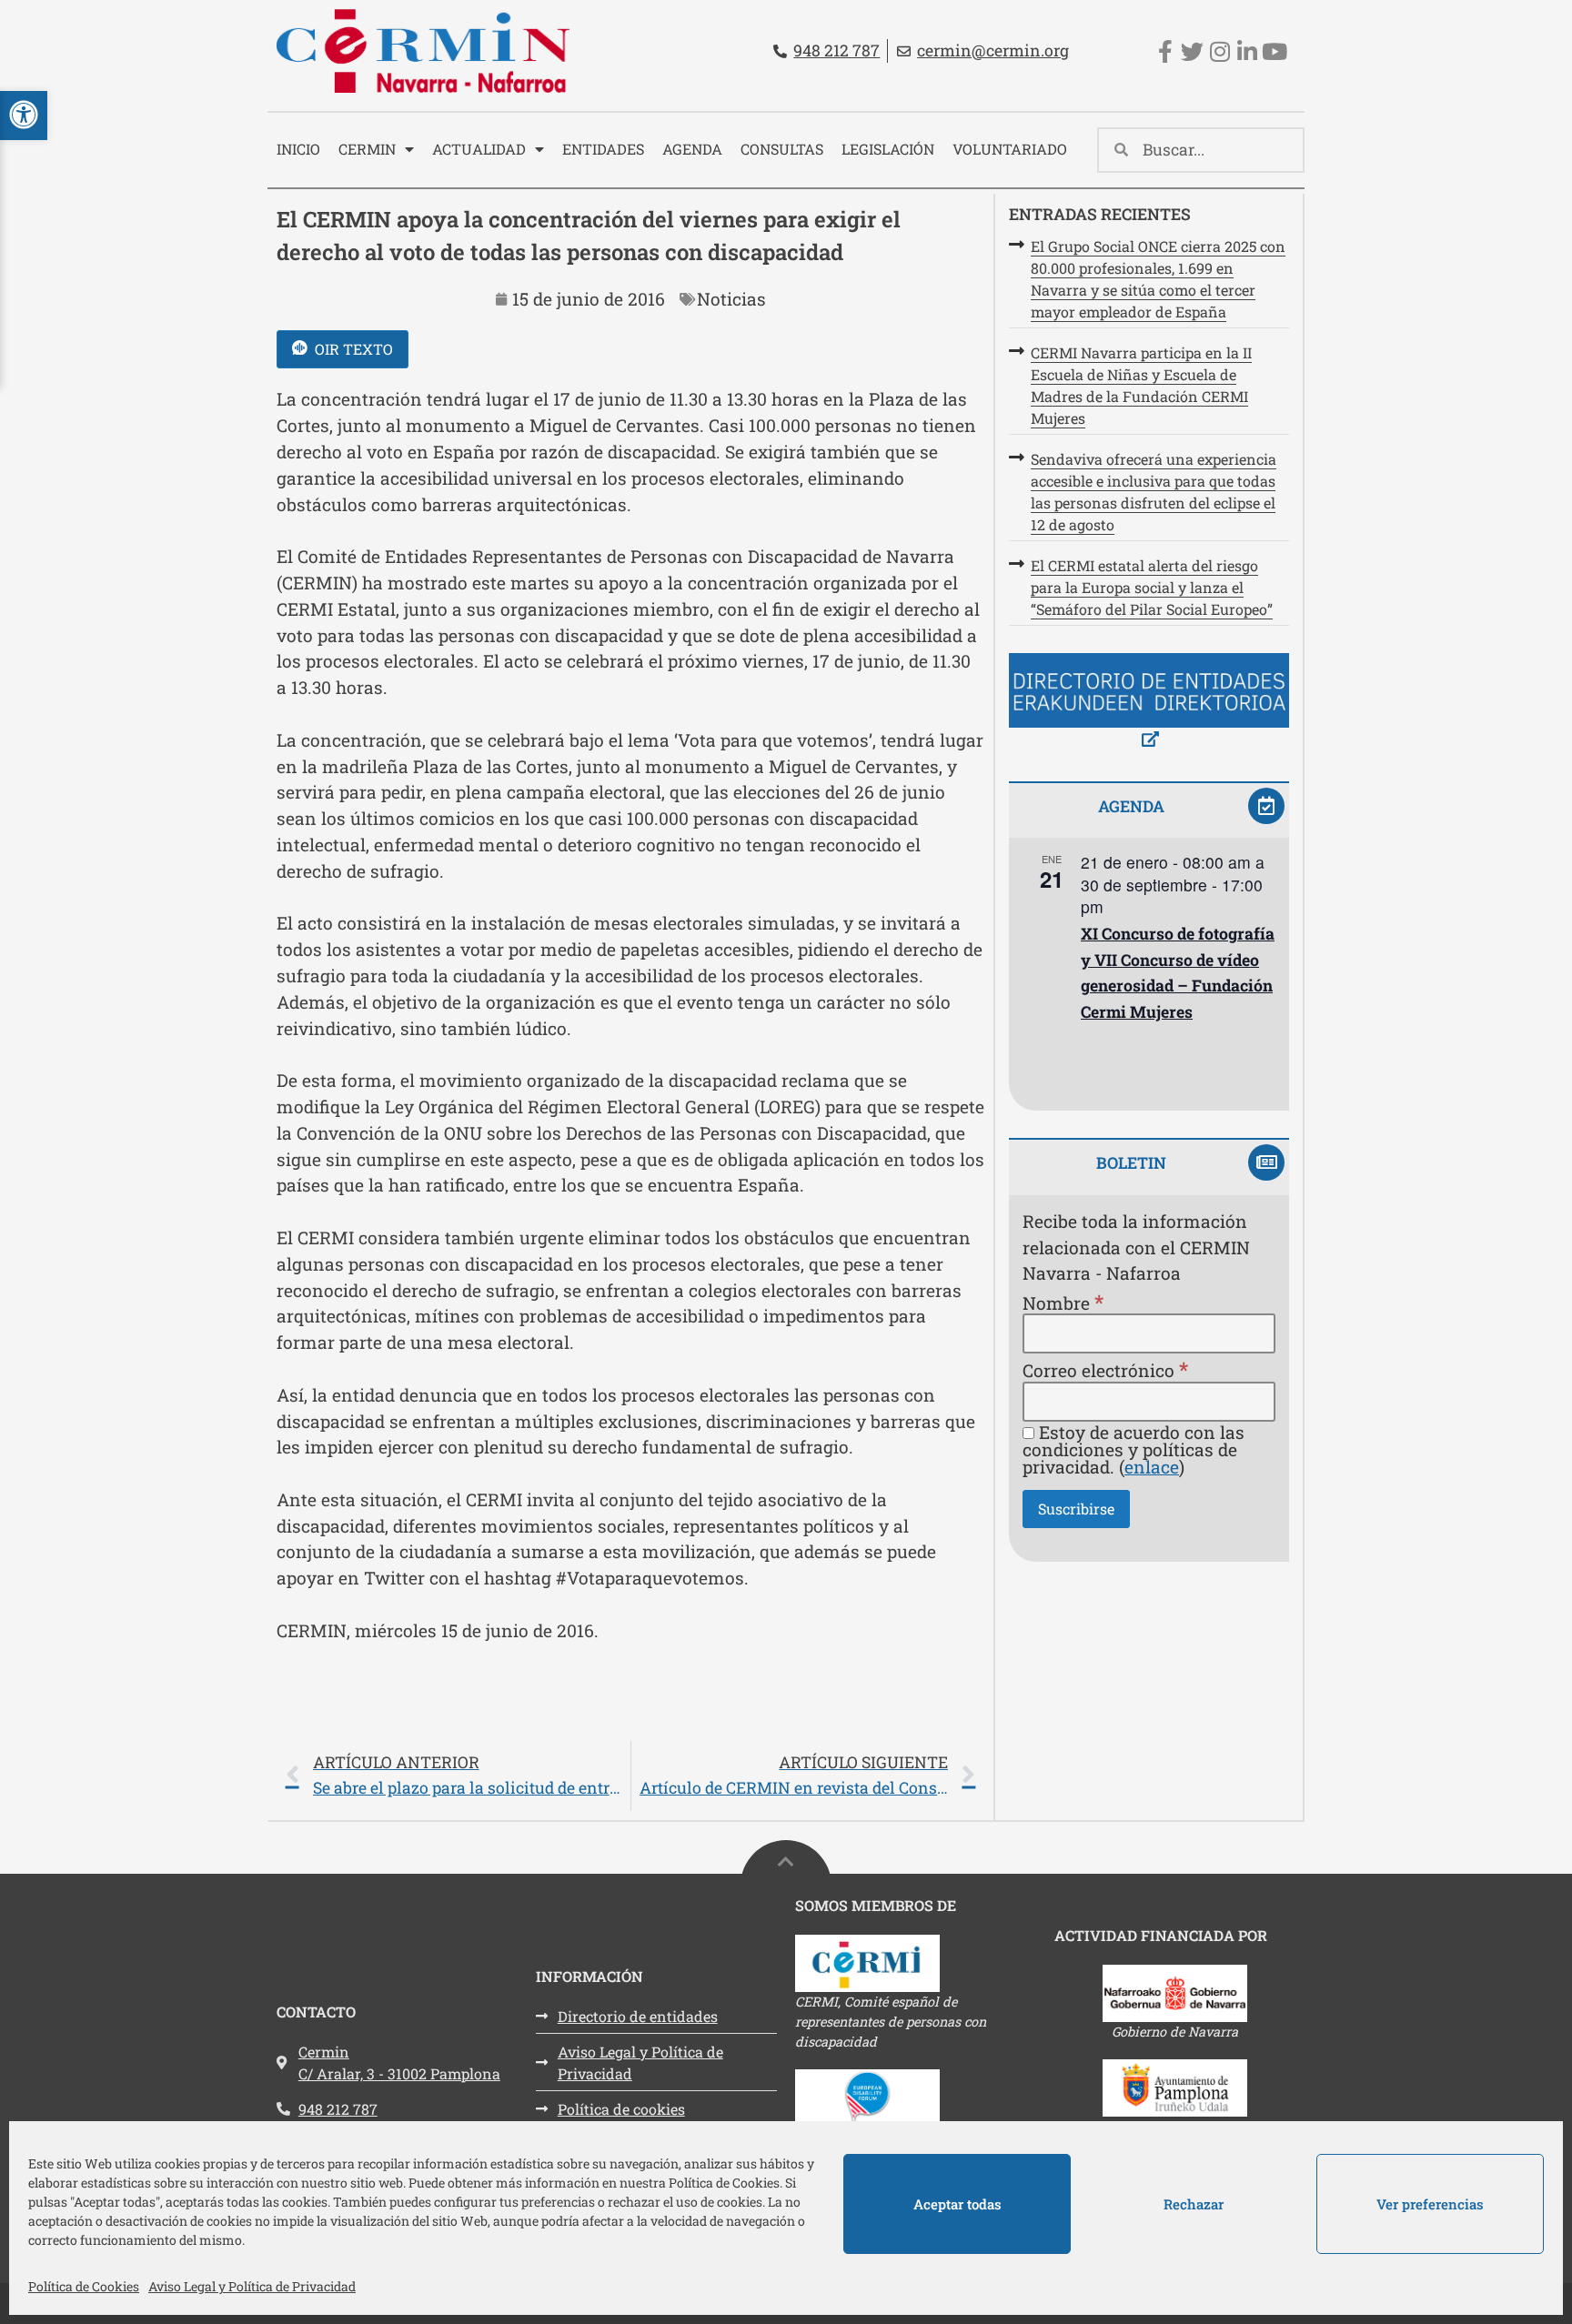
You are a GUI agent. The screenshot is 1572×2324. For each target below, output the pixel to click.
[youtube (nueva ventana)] (1274, 51)
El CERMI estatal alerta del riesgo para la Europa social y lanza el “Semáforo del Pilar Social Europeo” (1152, 587)
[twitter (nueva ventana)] (1192, 51)
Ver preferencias (1430, 2204)
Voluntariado (1010, 149)
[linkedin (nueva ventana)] (1247, 51)
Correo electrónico (1105, 1369)
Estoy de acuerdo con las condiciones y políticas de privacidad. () (1134, 1450)
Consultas (782, 149)
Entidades (603, 149)
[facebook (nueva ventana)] (1165, 51)
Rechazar (1194, 2204)
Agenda (692, 149)
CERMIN (367, 149)
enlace (1152, 1467)
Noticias (731, 299)
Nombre (1063, 1302)
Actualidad (479, 149)
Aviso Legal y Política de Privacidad (252, 2286)
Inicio (298, 149)
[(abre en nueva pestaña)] (1149, 704)
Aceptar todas (957, 2204)
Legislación (888, 149)
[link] (630, 1776)
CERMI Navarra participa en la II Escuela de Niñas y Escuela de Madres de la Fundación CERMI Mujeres (1141, 385)
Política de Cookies (84, 2286)
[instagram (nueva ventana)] (1219, 51)
